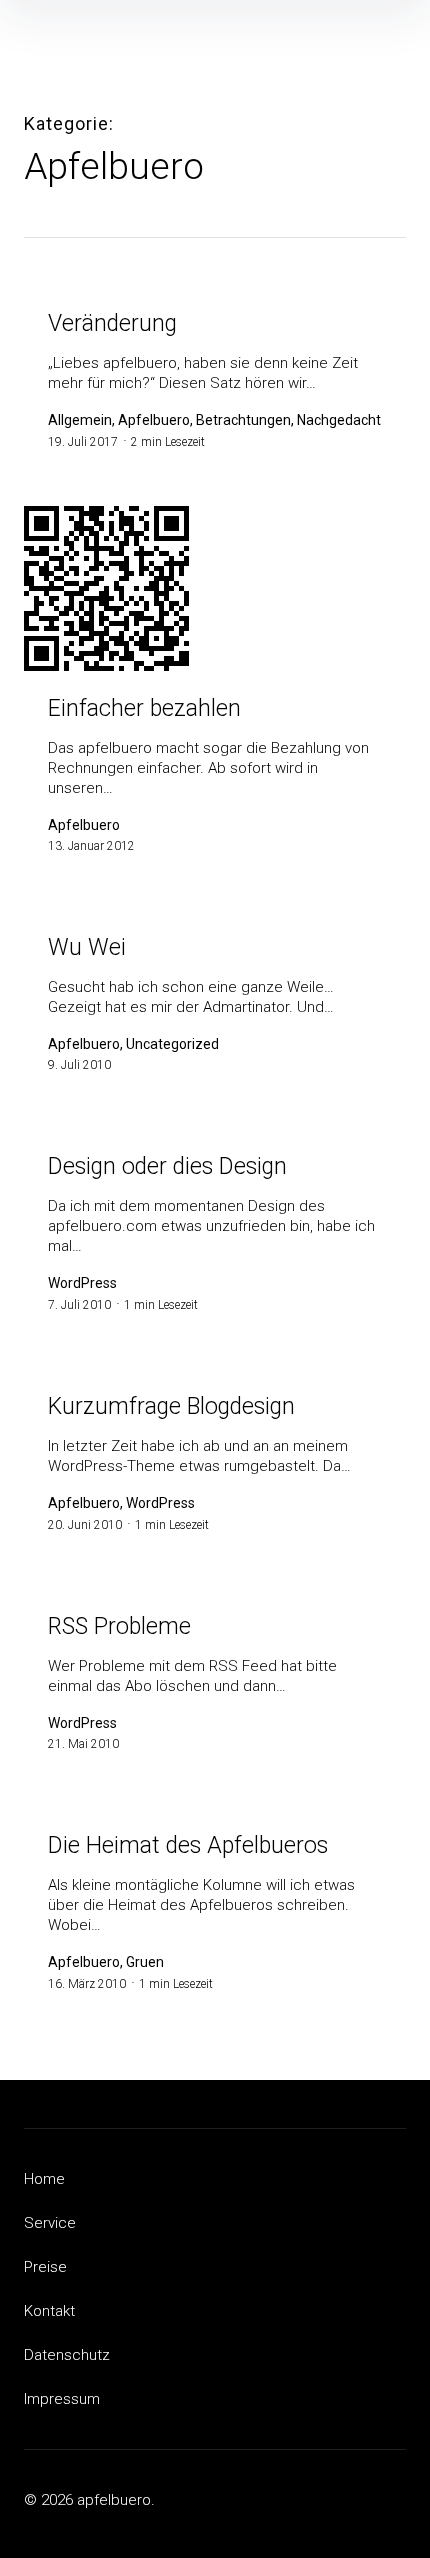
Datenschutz (67, 2355)
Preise (45, 2267)
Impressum (62, 2399)
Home (44, 2179)
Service (50, 2223)
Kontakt (49, 2311)
